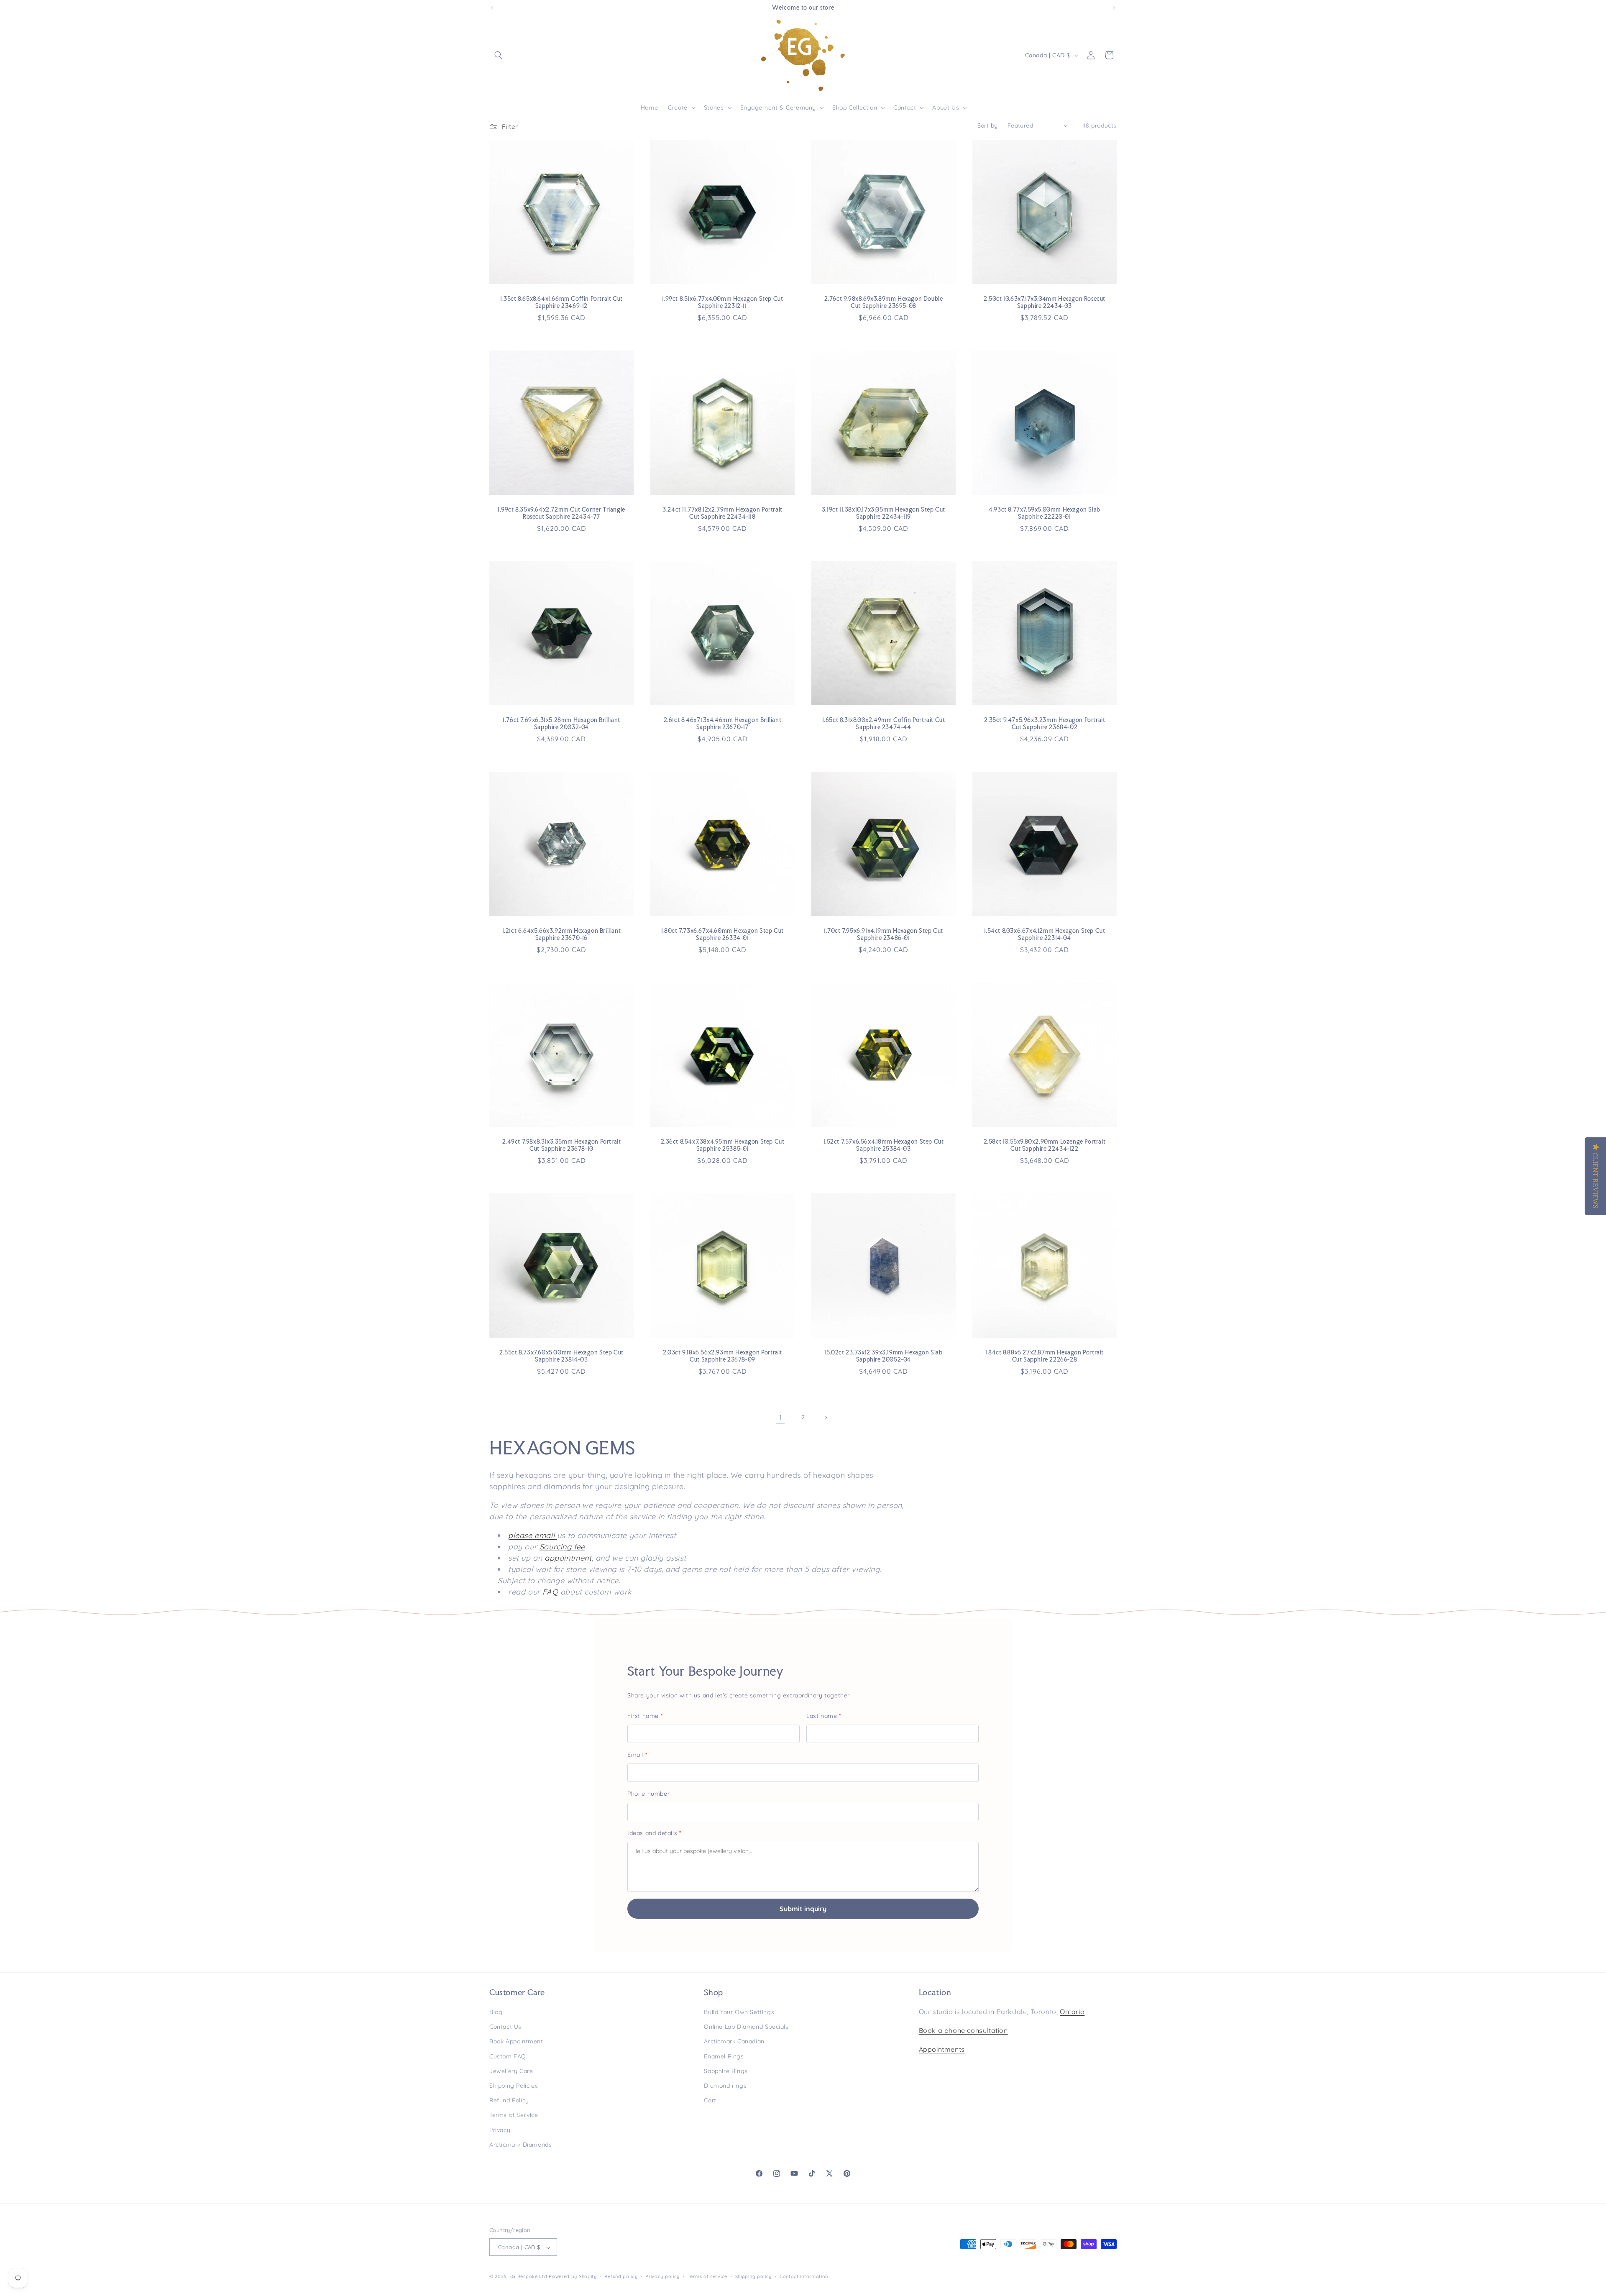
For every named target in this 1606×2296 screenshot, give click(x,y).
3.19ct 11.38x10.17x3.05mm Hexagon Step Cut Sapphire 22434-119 (884, 513)
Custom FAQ (508, 2056)
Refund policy (621, 2276)
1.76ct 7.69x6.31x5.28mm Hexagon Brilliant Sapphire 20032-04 (561, 723)
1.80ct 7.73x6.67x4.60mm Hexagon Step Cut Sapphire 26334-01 (722, 934)
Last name (824, 1716)
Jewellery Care (511, 2071)
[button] (499, 55)
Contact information (804, 2276)
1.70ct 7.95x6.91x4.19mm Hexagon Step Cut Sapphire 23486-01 (884, 934)
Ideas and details (654, 1833)
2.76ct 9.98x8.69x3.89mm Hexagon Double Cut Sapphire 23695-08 (884, 302)
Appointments (942, 2049)
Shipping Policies (514, 2086)
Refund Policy (509, 2100)
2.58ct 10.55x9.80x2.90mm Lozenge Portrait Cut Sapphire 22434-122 (1045, 1145)
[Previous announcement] (492, 8)
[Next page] (826, 1418)
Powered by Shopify (573, 2277)
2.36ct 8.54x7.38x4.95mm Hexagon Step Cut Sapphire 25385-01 (723, 1145)
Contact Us (505, 2027)
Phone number (648, 1794)
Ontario (1072, 2012)
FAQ (550, 1592)
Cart (710, 2100)
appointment (568, 1558)
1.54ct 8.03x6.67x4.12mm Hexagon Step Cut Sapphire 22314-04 (1045, 934)
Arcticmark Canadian (734, 2042)
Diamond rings (725, 2086)
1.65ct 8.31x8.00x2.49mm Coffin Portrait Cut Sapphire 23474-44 (884, 723)
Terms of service (707, 2276)
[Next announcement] (1114, 8)
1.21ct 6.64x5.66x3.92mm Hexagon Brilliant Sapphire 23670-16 (562, 934)
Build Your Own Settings (739, 2012)
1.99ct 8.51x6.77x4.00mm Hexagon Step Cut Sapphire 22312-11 (723, 302)
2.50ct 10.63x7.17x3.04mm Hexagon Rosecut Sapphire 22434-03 (1045, 302)
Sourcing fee (562, 1547)
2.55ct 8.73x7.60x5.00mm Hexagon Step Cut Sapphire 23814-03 (561, 1356)
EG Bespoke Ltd (529, 2277)
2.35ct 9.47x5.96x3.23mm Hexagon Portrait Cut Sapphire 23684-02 (1045, 723)
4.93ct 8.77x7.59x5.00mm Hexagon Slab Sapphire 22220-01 (1045, 513)
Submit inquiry (803, 1909)
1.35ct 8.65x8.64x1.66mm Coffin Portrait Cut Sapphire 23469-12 (561, 302)
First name (645, 1716)
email (545, 1535)
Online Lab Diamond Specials (746, 2027)
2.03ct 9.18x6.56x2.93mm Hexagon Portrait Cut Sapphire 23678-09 (722, 1356)
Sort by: (988, 125)
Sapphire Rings (726, 2071)
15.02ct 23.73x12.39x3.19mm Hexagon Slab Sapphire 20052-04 (883, 1356)
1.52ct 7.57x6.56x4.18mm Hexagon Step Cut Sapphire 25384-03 (884, 1145)
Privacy (500, 2130)
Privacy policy (662, 2276)
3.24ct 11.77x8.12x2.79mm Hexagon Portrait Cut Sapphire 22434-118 (722, 513)
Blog (496, 2012)
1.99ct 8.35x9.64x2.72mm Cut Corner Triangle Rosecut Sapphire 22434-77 (561, 513)
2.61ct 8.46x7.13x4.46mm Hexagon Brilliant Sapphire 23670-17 (723, 723)
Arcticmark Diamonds (520, 2145)
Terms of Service (514, 2115)
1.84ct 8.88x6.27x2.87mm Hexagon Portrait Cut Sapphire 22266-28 (1045, 1356)
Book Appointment (516, 2042)
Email (637, 1755)
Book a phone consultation (963, 2030)
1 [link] (781, 1417)
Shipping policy (754, 2276)
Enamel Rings (724, 2056)
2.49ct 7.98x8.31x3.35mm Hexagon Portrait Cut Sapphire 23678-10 (562, 1145)
